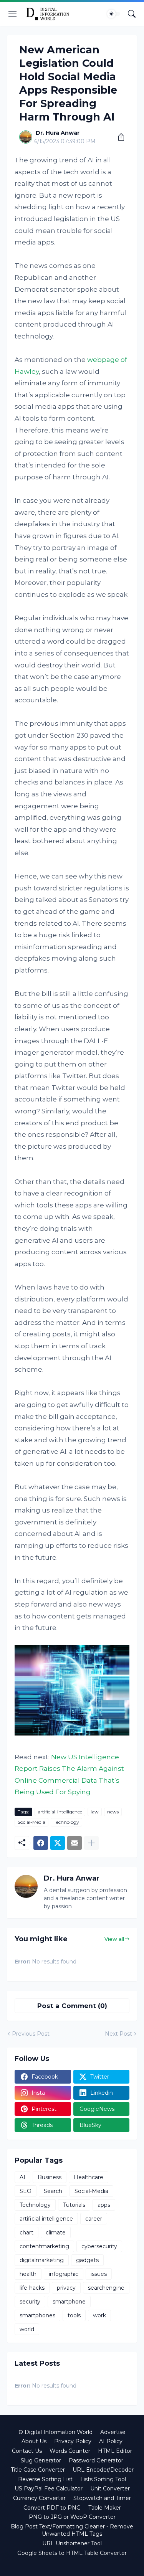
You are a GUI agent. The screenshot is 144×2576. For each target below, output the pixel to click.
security (30, 2302)
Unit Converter (110, 2488)
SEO (26, 2191)
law (95, 1812)
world (27, 2329)
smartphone (69, 2302)
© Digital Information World (55, 2432)
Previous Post (31, 2034)
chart (26, 2233)
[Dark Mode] (114, 14)
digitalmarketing (42, 2260)
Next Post (118, 2034)
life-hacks (32, 2288)
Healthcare (89, 2177)
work (99, 2315)
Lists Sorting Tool (103, 2479)
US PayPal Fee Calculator (49, 2488)
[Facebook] (41, 1843)
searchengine (106, 2288)
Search (53, 2191)
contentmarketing (44, 2246)
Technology (66, 1822)
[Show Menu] (13, 14)
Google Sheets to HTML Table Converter (72, 2553)
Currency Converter (39, 2498)
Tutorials (74, 2205)
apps (104, 2205)
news (113, 1812)
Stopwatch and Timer (102, 2498)
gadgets (87, 2260)
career (94, 2219)
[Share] (118, 137)
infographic (64, 2274)
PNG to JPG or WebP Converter (72, 2517)
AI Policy (111, 2441)
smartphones (37, 2315)
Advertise (113, 2432)
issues (99, 2274)
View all (114, 1939)
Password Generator (96, 2460)
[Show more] (91, 1843)
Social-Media (31, 1822)
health (28, 2274)
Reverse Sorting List (45, 2479)
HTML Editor (115, 2451)
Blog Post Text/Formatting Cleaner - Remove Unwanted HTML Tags (72, 2530)
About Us (34, 2441)
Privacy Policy (73, 2441)
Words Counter (70, 2451)
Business (50, 2177)
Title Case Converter (38, 2470)
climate (56, 2233)
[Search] (132, 14)
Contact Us (27, 2451)
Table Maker (105, 2508)
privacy (66, 2288)
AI (22, 2177)
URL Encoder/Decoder (103, 2470)
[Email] (74, 1843)
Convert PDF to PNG (52, 2508)
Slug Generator (41, 2460)
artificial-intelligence (60, 1812)
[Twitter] (58, 1843)
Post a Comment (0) (72, 2006)
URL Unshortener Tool (72, 2543)
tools (74, 2315)
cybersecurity (99, 2246)
